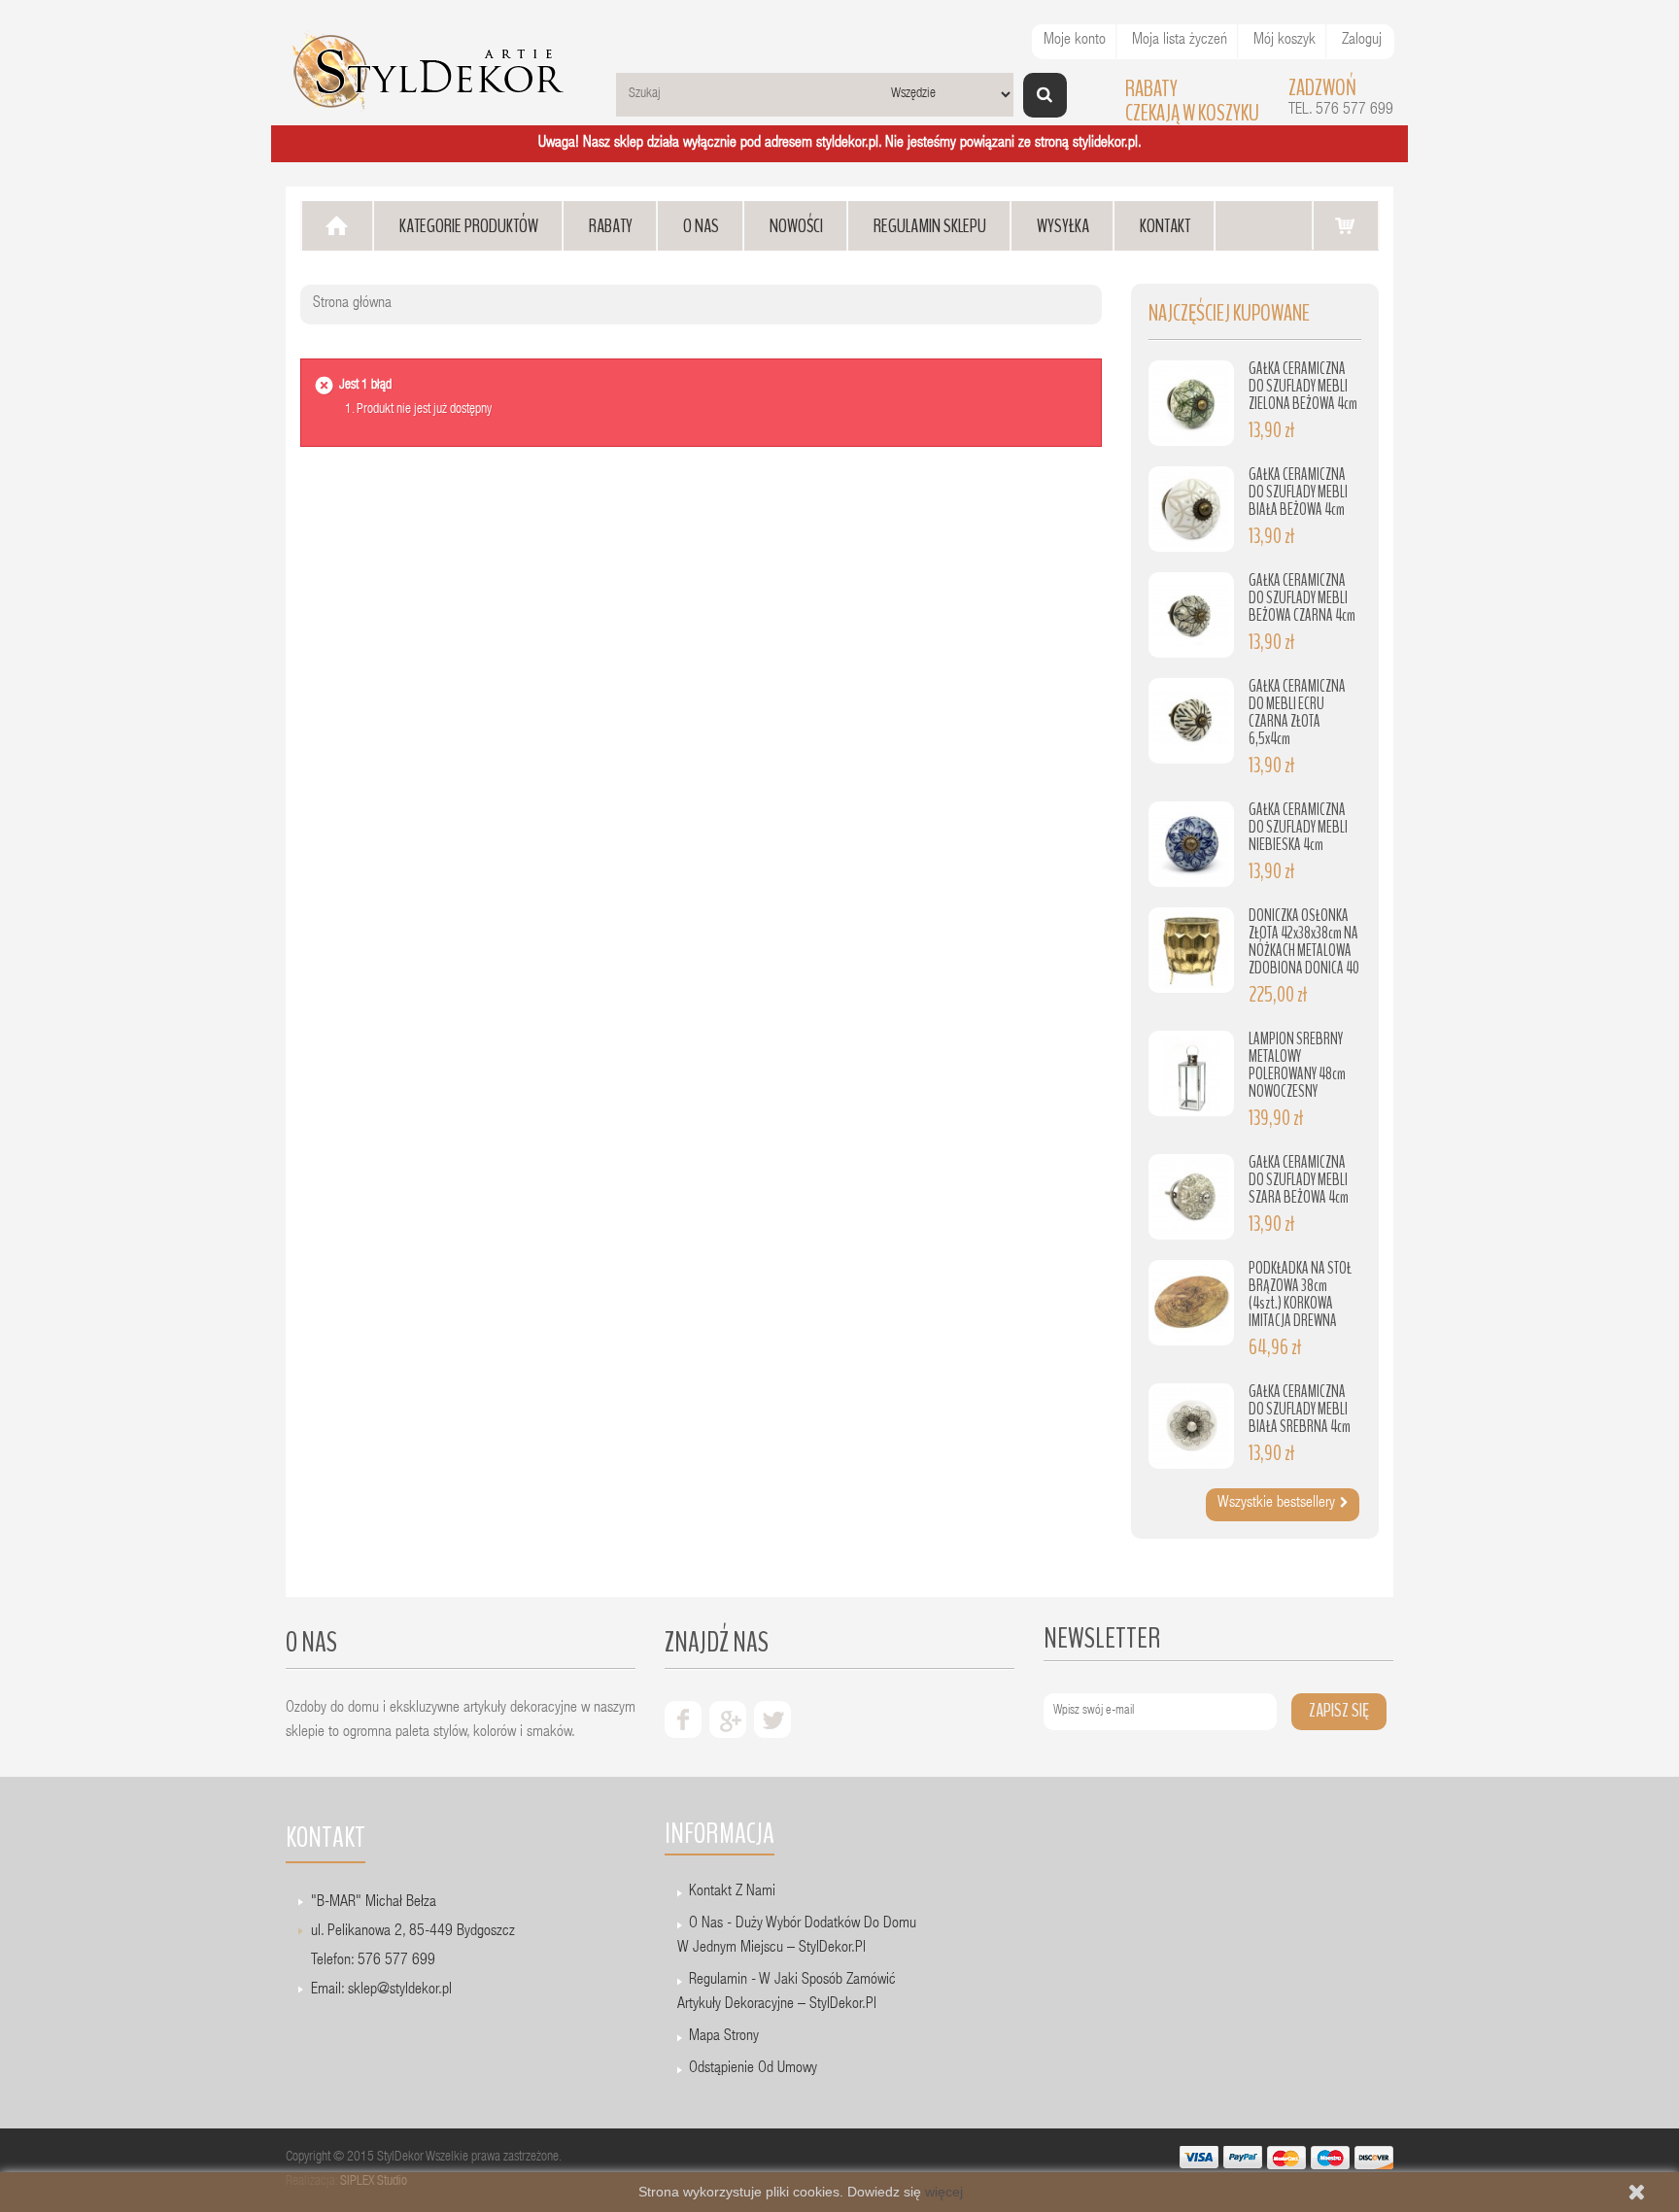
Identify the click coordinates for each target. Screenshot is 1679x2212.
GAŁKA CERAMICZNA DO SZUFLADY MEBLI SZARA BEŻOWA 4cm (1299, 1180)
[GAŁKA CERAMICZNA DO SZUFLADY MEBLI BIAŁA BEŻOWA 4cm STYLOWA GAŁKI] (1191, 509)
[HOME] (337, 226)
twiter (772, 1719)
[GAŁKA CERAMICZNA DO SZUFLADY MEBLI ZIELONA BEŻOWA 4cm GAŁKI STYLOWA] (1191, 403)
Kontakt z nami (732, 1892)
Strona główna (352, 304)
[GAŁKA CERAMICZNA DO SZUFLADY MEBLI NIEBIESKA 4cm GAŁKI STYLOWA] (1191, 844)
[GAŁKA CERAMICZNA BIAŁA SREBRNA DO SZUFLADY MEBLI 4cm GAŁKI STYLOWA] (1191, 1426)
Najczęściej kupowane (1229, 313)
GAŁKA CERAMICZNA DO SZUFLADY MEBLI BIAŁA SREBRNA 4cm (1300, 1409)
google (728, 1719)
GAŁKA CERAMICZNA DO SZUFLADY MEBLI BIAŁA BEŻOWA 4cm (1298, 492)
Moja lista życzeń (1180, 41)
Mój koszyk (1285, 41)
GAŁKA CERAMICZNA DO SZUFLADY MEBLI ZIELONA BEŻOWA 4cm (1303, 386)
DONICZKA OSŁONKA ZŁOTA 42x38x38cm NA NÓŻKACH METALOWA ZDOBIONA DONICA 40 (1304, 942)
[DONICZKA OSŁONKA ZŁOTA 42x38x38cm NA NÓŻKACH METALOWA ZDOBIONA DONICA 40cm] (1191, 950)
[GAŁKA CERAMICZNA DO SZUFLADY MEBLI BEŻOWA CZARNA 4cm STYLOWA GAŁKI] (1191, 615)
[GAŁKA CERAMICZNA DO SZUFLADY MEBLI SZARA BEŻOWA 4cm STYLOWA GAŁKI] (1191, 1197)
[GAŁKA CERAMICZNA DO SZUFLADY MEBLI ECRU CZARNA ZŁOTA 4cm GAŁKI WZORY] (1191, 721)
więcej (944, 2192)
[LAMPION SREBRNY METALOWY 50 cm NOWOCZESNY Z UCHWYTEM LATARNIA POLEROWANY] (1191, 1073)
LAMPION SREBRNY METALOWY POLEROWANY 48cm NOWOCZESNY (1297, 1065)
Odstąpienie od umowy (753, 2069)
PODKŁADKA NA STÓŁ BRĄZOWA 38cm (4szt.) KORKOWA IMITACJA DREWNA (1300, 1294)
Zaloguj (1362, 41)
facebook (683, 1719)
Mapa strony (724, 2037)
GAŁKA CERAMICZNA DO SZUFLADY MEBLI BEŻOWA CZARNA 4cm (1302, 598)
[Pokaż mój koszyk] (1346, 225)
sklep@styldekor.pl (400, 1991)
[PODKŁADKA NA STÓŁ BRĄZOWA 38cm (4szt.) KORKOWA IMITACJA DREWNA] (1191, 1303)
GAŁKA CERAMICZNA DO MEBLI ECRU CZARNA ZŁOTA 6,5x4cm (1297, 713)
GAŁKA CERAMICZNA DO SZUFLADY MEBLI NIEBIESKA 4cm (1298, 827)
